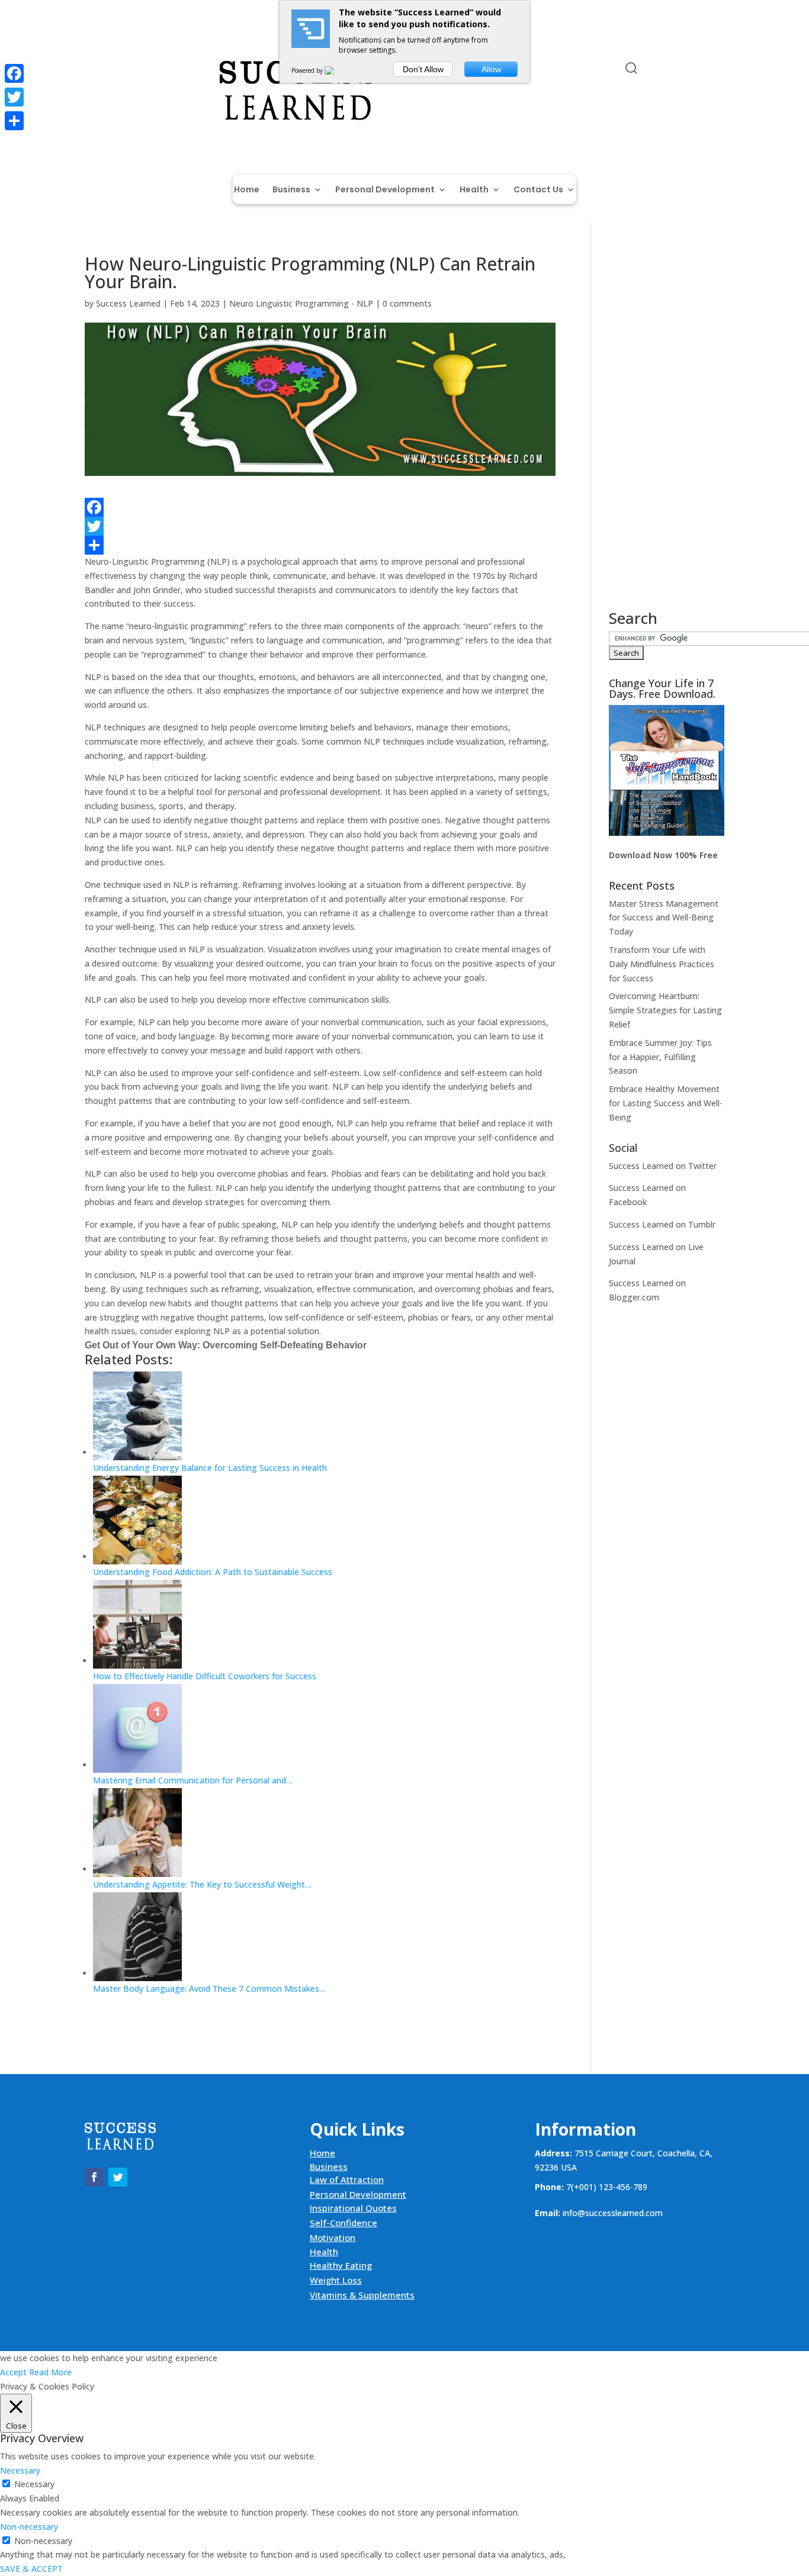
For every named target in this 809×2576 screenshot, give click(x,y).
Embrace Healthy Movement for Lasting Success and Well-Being (666, 1103)
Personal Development (385, 190)
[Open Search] (631, 68)
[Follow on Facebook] (94, 70)
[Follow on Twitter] (118, 70)
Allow (491, 69)
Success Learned (128, 303)
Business (291, 190)
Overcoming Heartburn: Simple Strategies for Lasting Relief (665, 1010)
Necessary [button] (20, 2470)
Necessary (34, 2484)
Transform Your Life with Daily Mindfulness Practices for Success (662, 964)
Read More (50, 2372)
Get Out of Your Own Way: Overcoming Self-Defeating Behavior (226, 1345)
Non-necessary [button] (29, 2527)
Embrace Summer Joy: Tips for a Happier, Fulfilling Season (660, 1057)
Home (247, 190)
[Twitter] (320, 526)
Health (474, 190)
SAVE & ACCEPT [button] (31, 2569)
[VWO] (336, 70)
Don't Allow (423, 69)
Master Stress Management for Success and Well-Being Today (664, 918)
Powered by (308, 70)
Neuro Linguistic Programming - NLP (301, 303)
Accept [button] (13, 2372)
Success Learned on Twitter (663, 1166)
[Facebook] (320, 507)
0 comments (407, 303)
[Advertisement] (667, 433)
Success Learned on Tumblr (662, 1224)
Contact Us (538, 190)
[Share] (320, 545)
